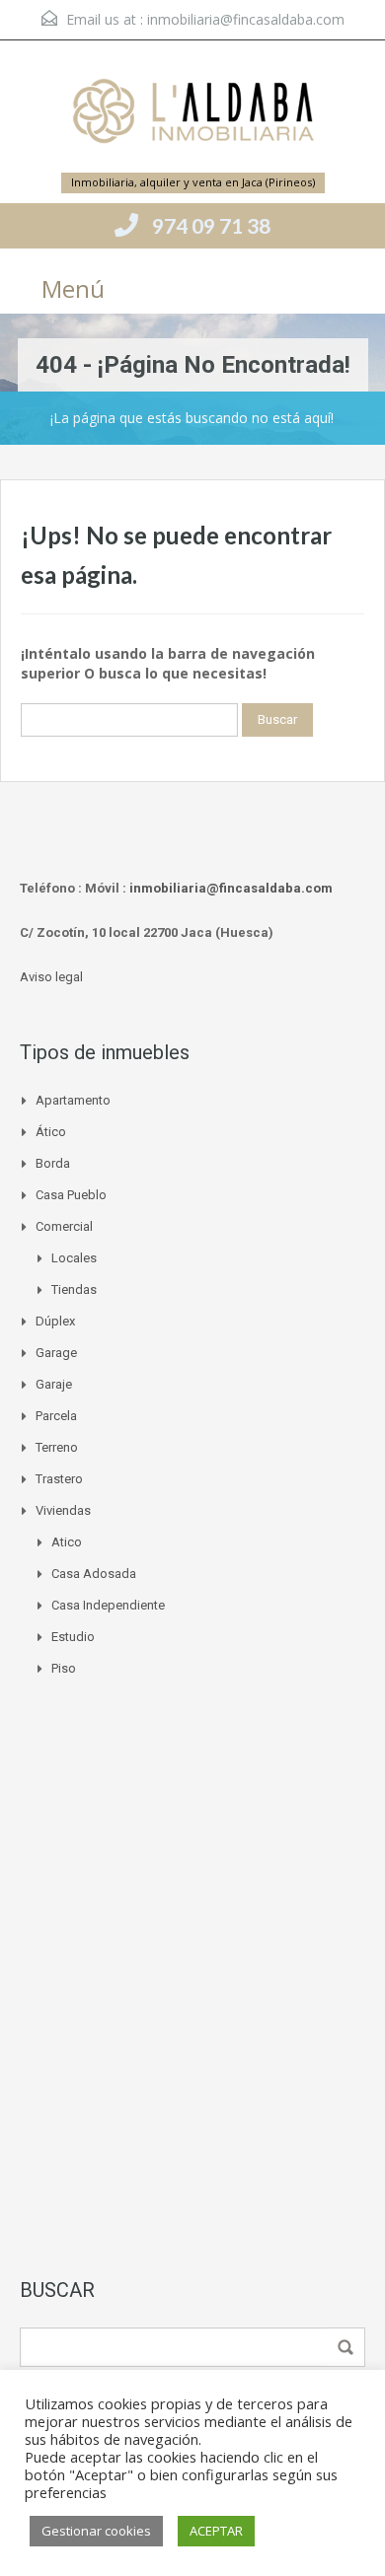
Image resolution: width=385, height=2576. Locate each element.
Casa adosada (94, 1574)
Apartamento (73, 1100)
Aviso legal (51, 977)
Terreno (57, 1447)
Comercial (64, 1226)
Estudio (73, 1637)
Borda (53, 1163)
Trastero (59, 1479)
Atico (67, 1542)
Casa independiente (108, 1605)
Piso (64, 1668)
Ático (51, 1132)
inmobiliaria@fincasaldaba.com (246, 19)
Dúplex (55, 1321)
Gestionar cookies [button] (96, 2531)
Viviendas (63, 1510)
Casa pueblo (71, 1195)
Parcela (56, 1416)
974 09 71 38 (211, 225)
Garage (56, 1353)
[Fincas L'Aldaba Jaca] (192, 114)
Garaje (54, 1384)
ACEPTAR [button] (216, 2531)
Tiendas (74, 1289)
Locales (74, 1258)
